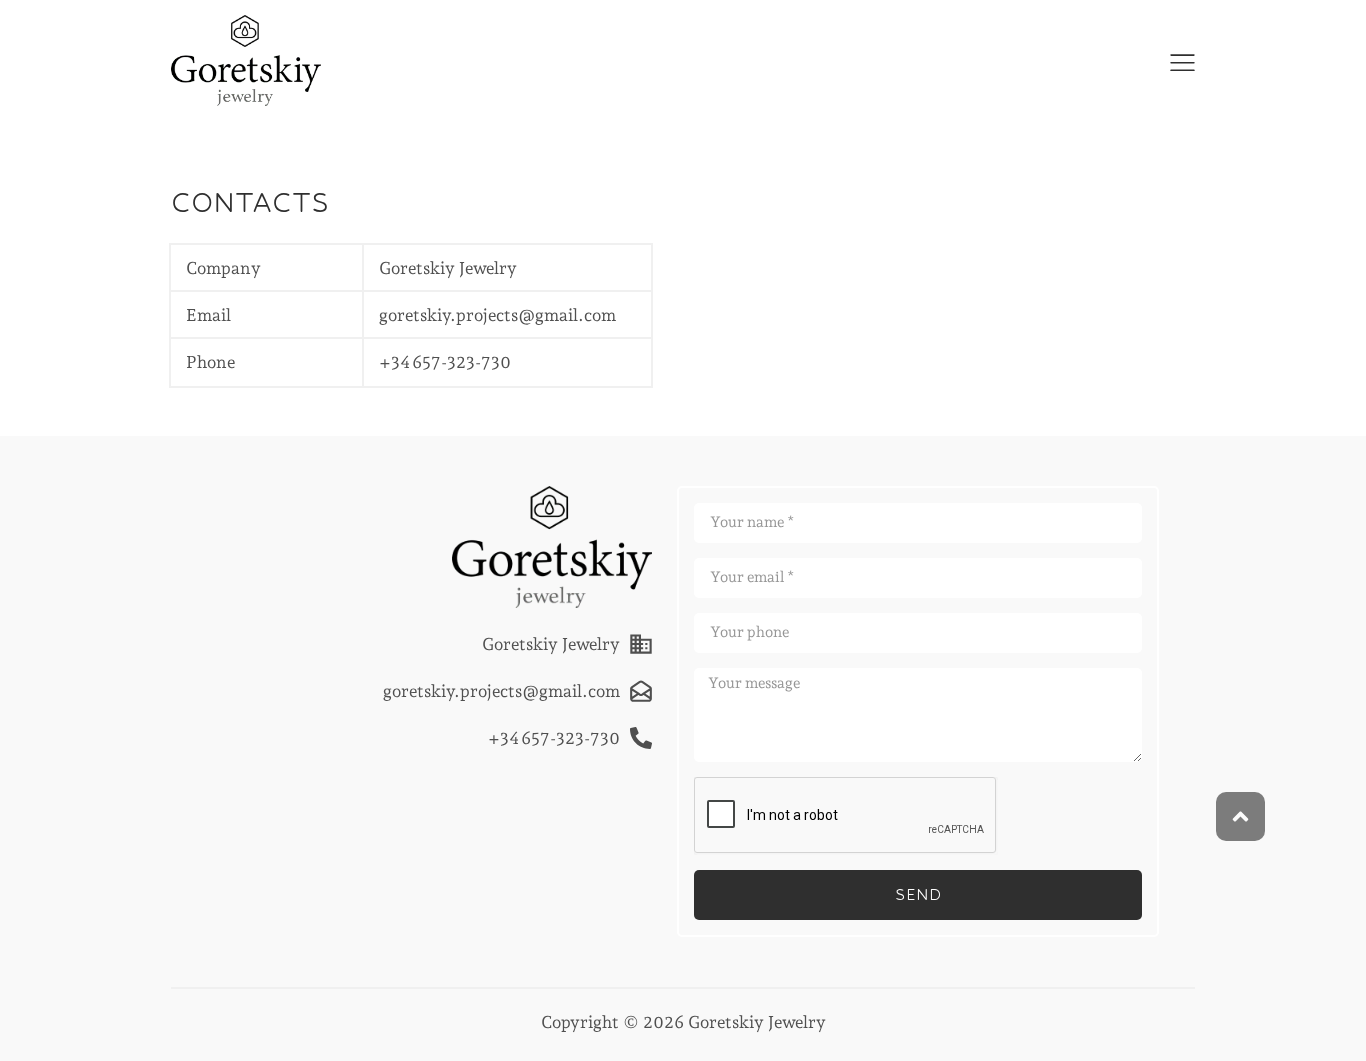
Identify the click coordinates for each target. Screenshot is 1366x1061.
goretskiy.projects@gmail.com (497, 315)
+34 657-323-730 (445, 362)
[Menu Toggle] (1182, 62)
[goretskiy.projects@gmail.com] (641, 691)
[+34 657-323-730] (641, 738)
